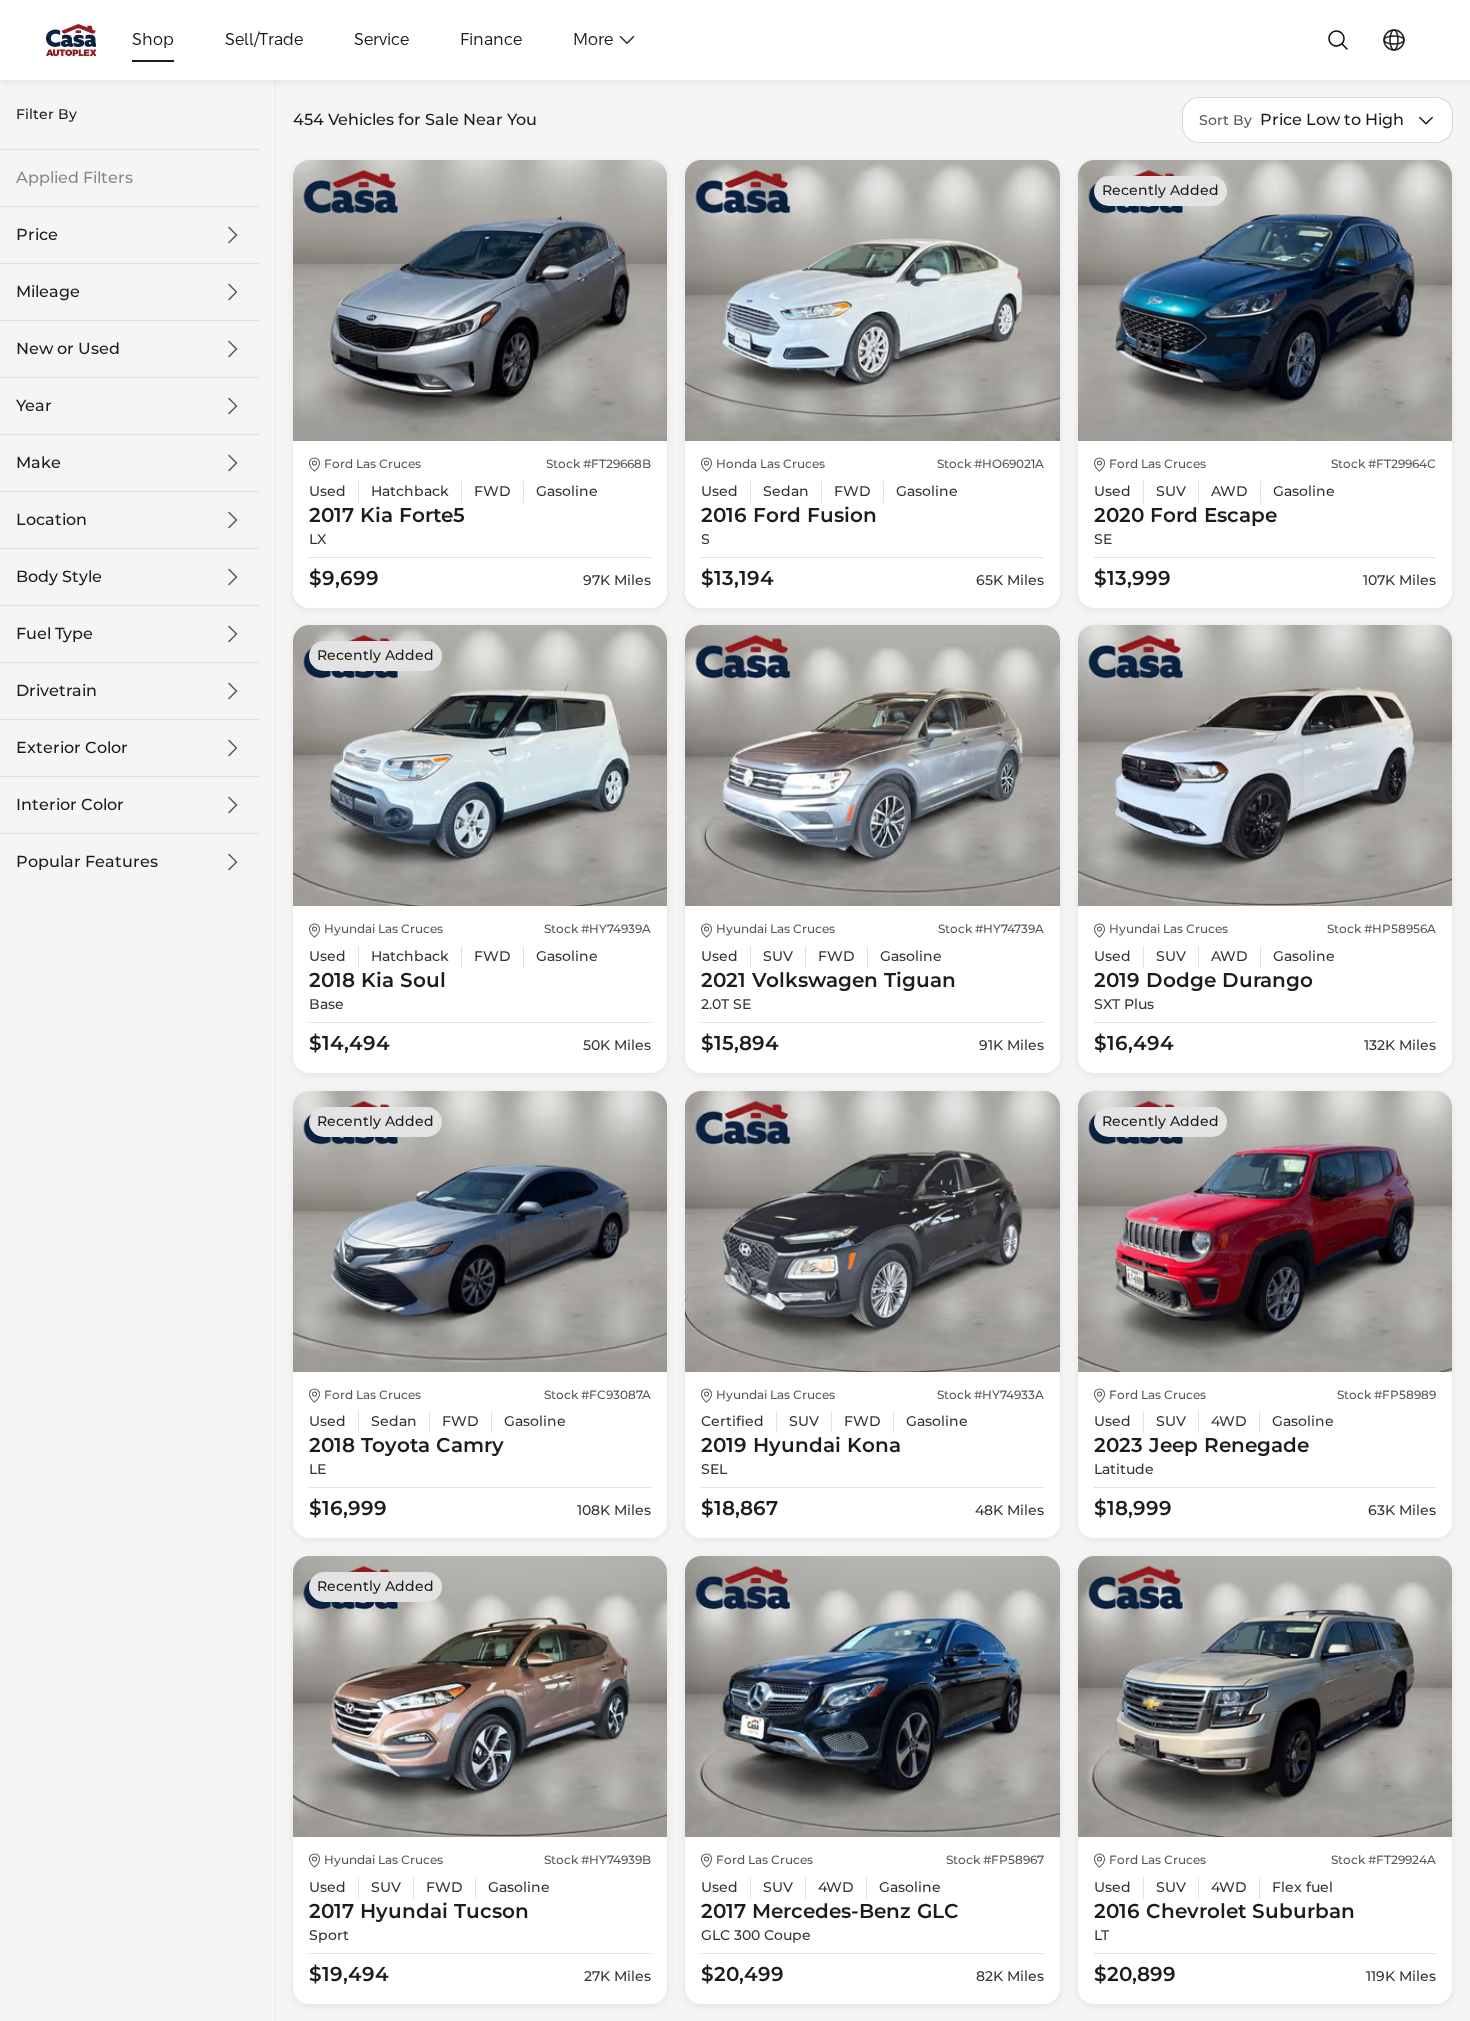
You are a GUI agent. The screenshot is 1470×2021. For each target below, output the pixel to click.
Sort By (1225, 120)
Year (34, 406)
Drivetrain (56, 691)
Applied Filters (74, 178)
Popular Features (87, 862)
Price (37, 235)
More (593, 40)
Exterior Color (72, 748)
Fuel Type (54, 634)
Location (51, 520)
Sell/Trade (264, 40)
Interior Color (70, 805)
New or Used (68, 349)
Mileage (48, 292)
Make (38, 463)
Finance (491, 40)
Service (381, 40)
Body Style (59, 577)
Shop (153, 40)
